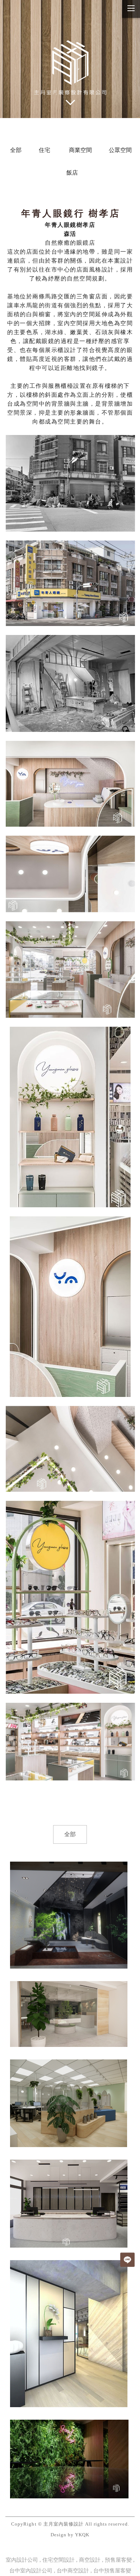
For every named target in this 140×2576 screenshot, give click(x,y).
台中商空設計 (73, 2571)
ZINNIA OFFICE (69, 2333)
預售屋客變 (118, 2560)
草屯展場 (69, 1915)
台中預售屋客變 (112, 2571)
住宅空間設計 (59, 2560)
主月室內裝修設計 (64, 2524)
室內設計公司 (22, 2560)
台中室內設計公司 (31, 2571)
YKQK (82, 2535)
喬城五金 (69, 2203)
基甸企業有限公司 (69, 2103)
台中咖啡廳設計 (69, 2459)
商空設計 (90, 2560)
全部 (70, 1834)
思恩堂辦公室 (69, 2014)
